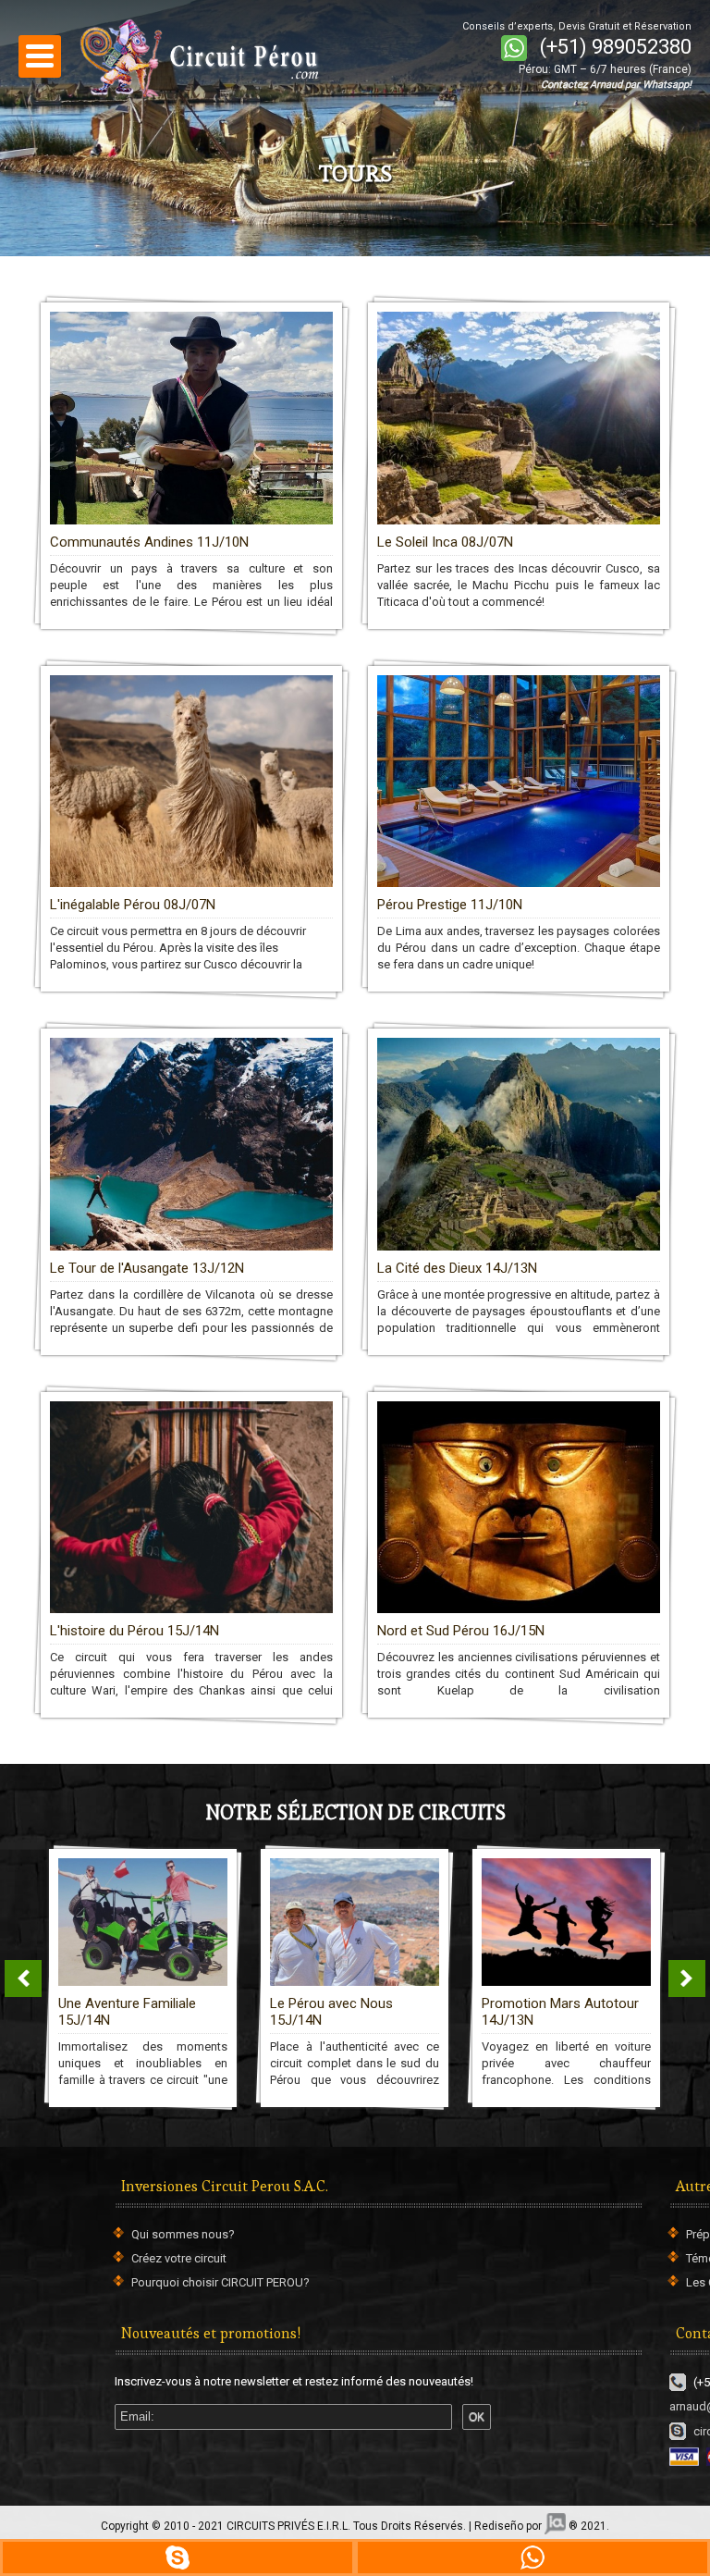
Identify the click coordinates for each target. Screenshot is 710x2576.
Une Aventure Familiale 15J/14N (127, 2012)
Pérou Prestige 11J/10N (450, 905)
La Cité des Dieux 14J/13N (457, 1268)
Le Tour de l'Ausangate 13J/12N (147, 1268)
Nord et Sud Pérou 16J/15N (461, 1631)
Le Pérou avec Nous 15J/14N (331, 2012)
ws (532, 2558)
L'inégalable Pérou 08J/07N (133, 905)
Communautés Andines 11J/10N (149, 542)
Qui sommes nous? (183, 2234)
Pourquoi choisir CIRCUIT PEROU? (220, 2282)
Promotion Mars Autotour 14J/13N (560, 2012)
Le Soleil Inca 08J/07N (445, 542)
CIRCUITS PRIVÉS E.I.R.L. (288, 2526)
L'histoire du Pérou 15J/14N (135, 1631)
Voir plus (355, 338)
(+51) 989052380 (616, 47)
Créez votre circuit (179, 2258)
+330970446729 (177, 2558)
